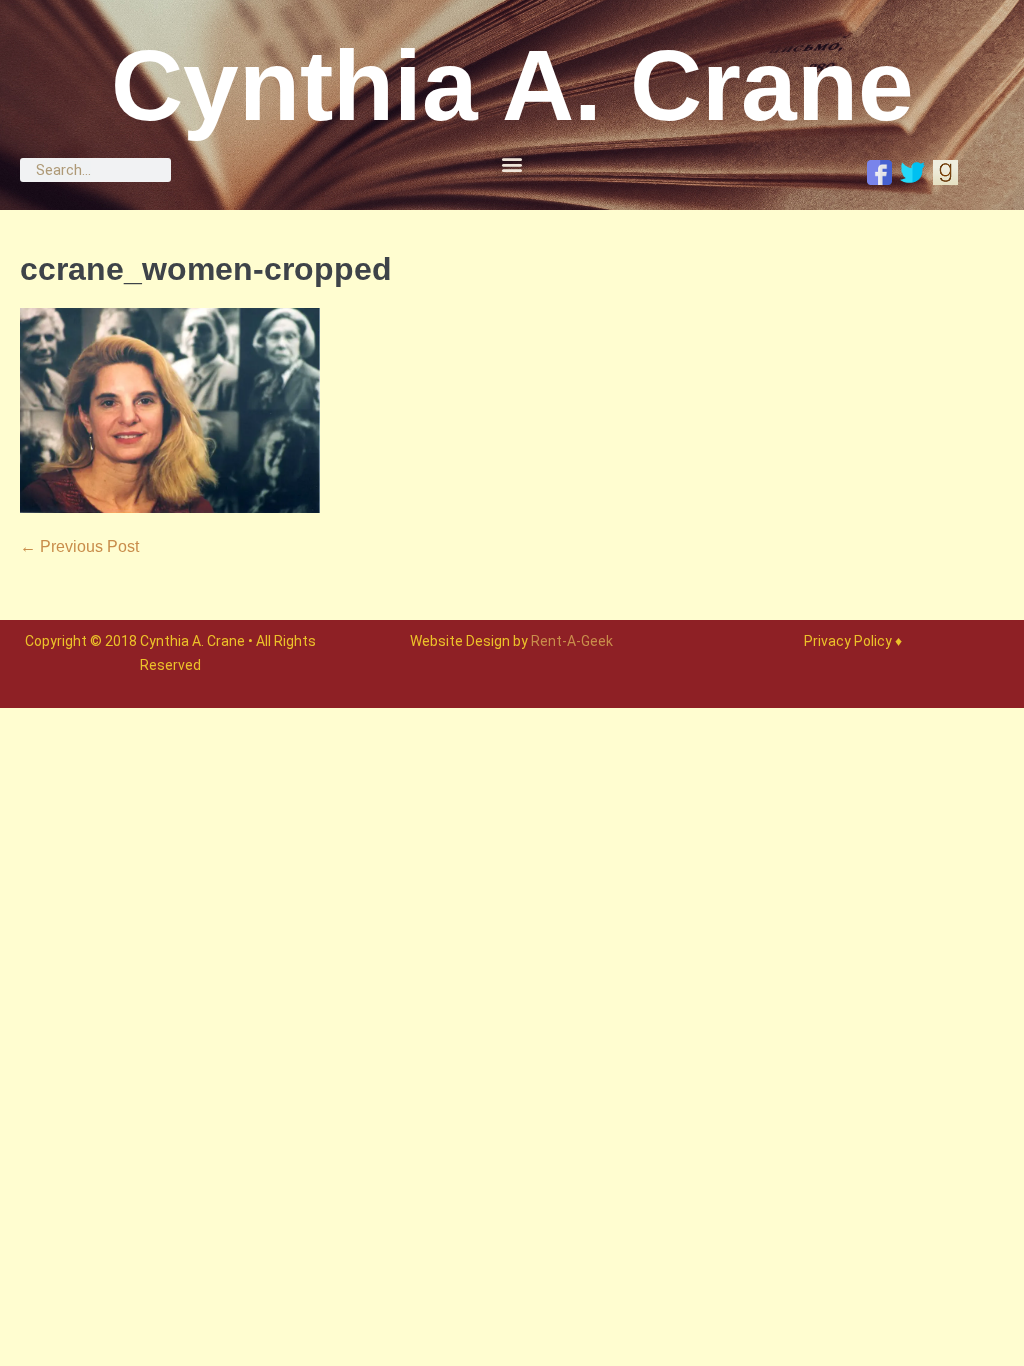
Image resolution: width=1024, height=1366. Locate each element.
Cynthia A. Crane (512, 85)
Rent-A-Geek (572, 641)
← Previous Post (79, 546)
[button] (511, 163)
